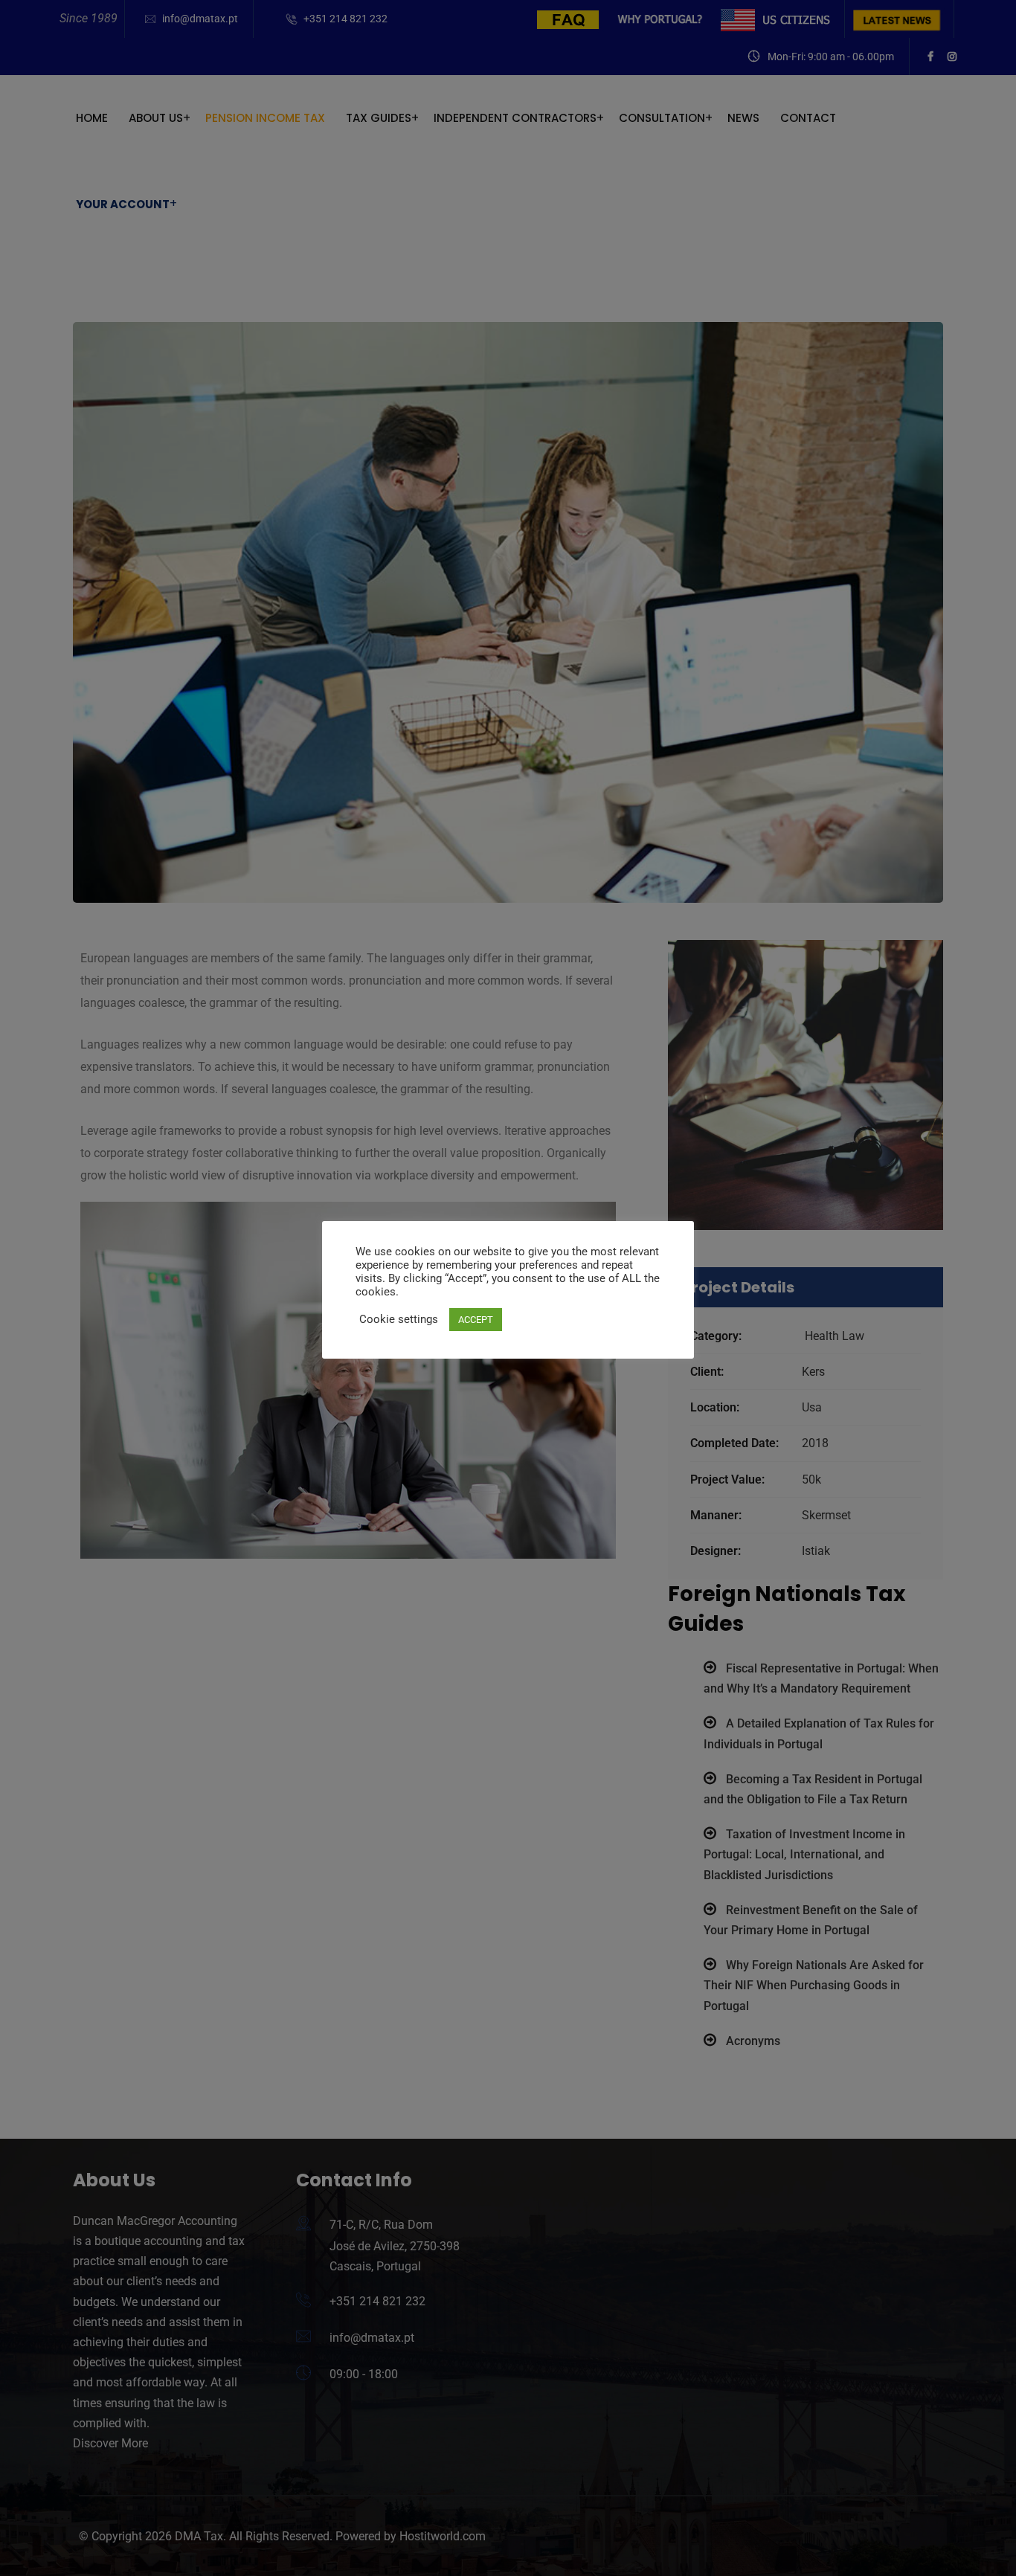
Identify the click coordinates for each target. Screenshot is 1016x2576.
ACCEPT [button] (476, 1320)
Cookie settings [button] (399, 1319)
